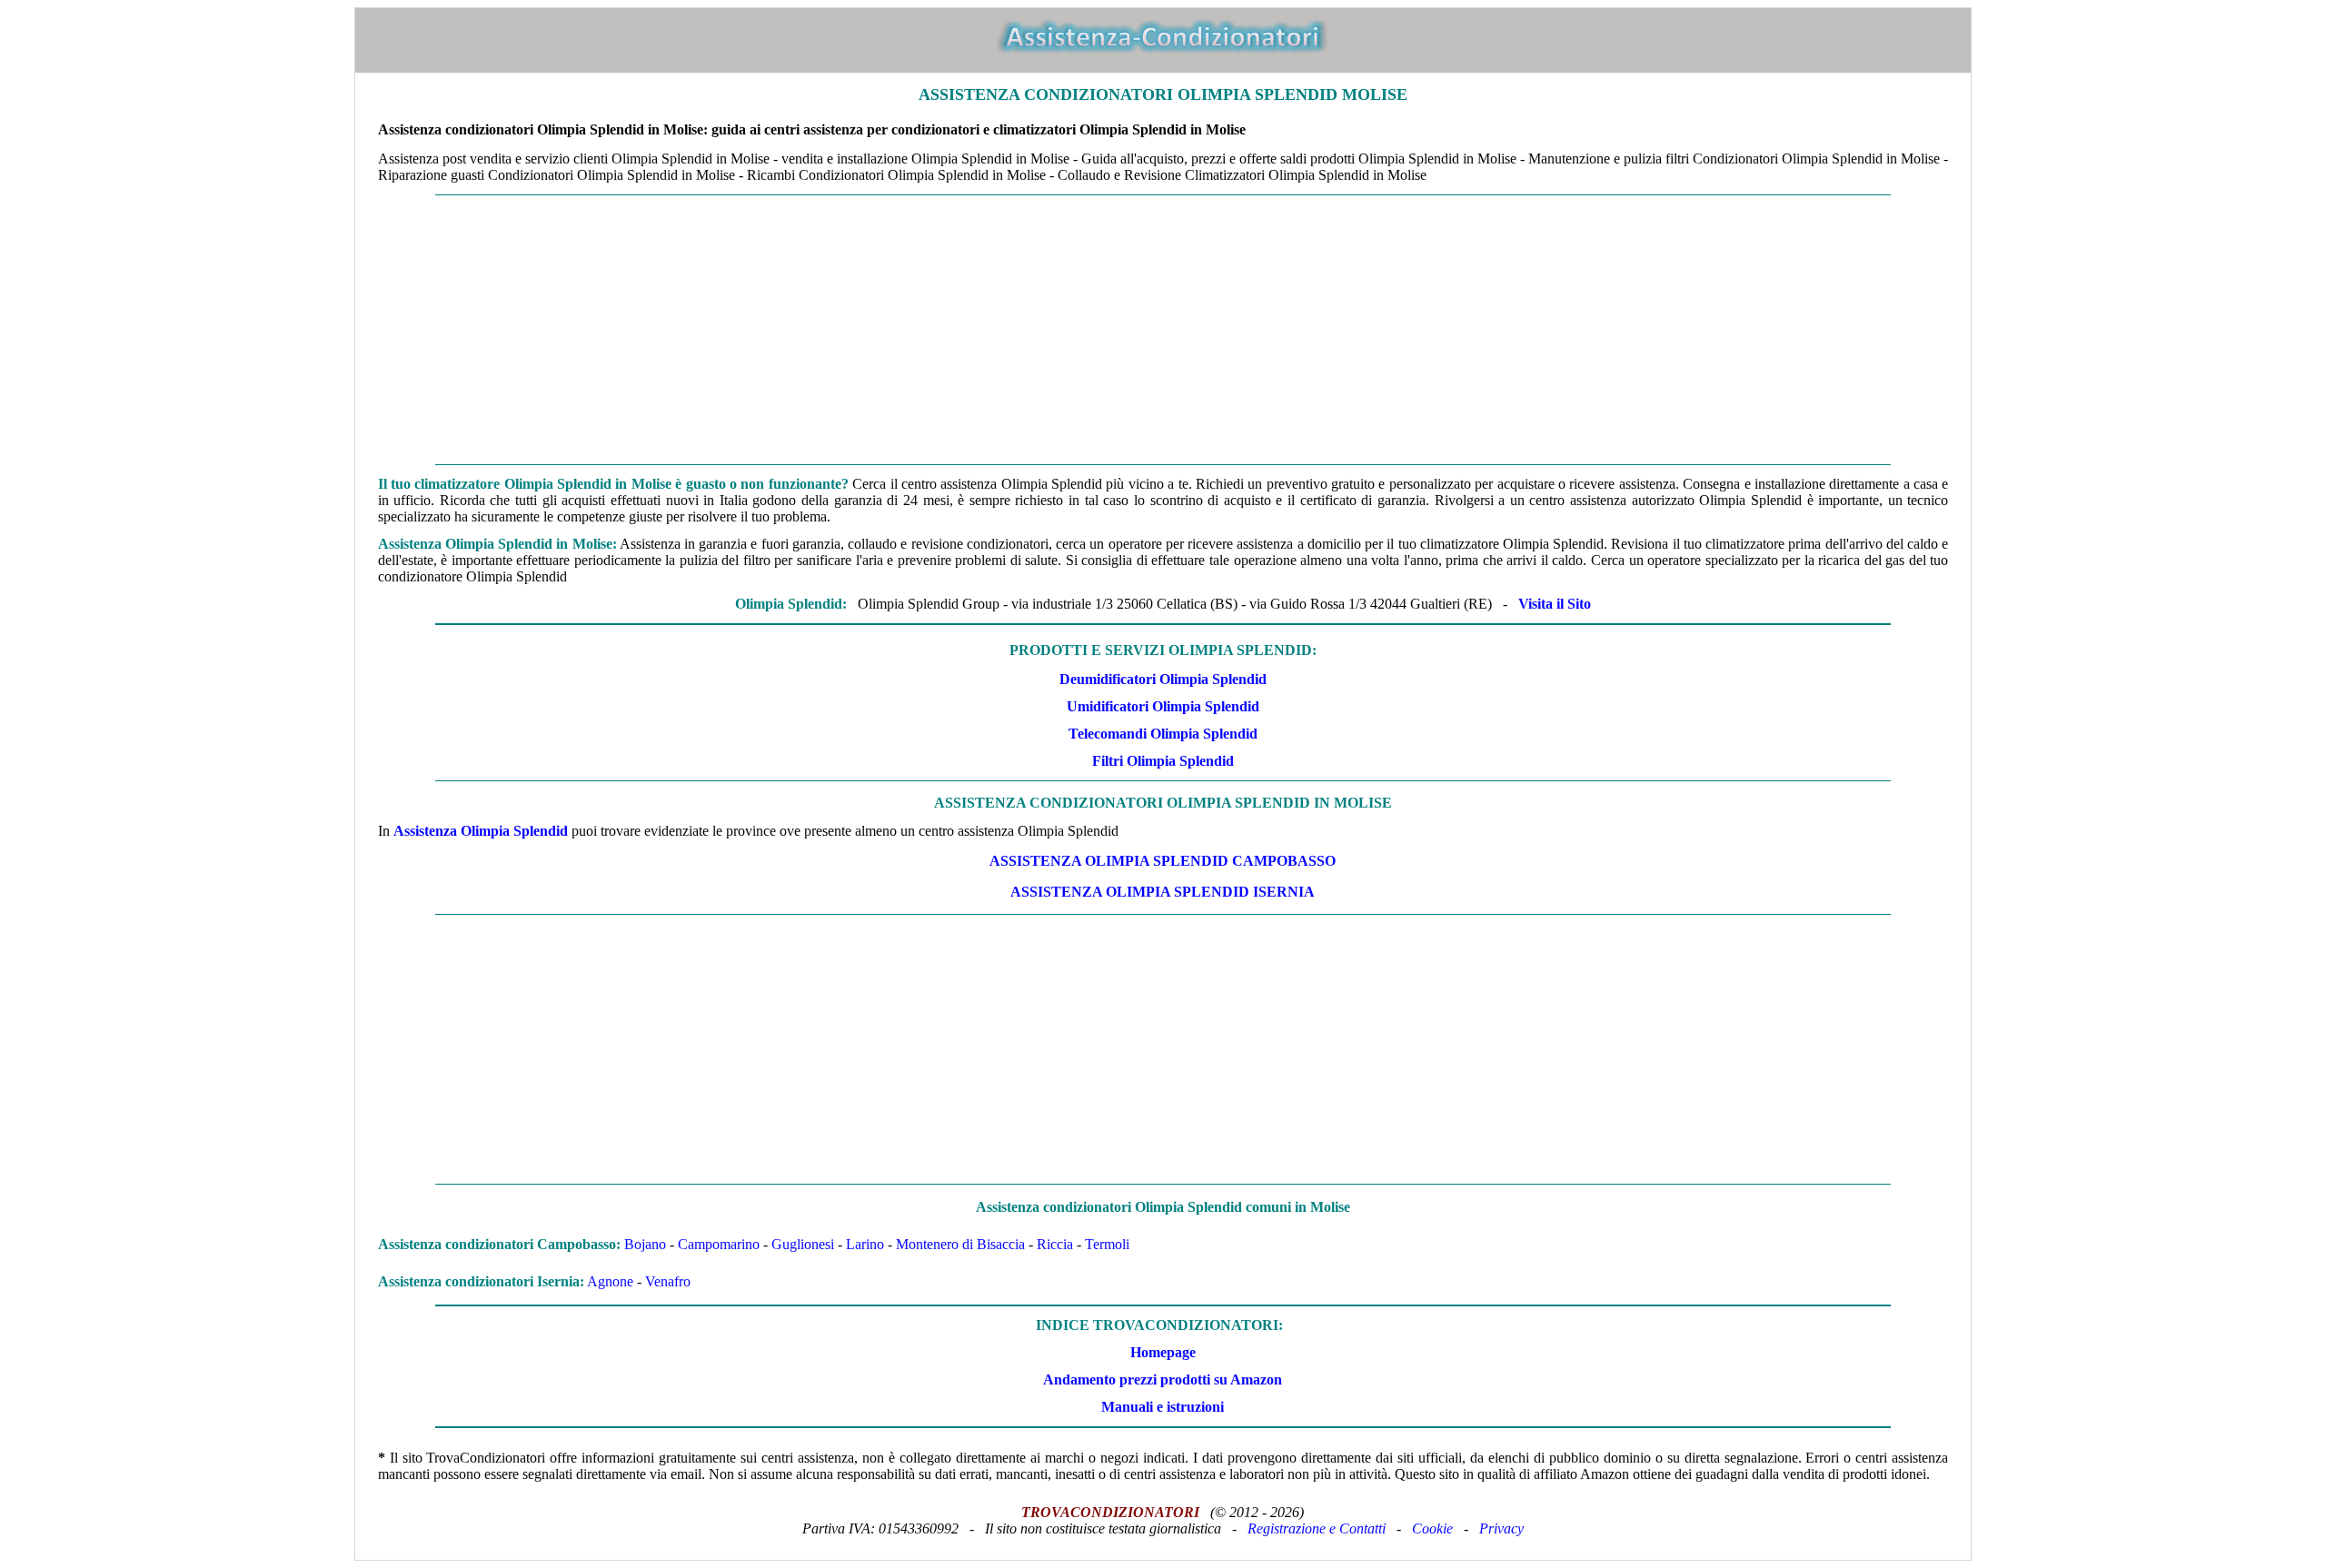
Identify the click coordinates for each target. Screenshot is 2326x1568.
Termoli (1107, 1244)
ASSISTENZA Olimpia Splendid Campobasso (1163, 861)
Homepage (1163, 1352)
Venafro (668, 1281)
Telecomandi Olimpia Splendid (1163, 734)
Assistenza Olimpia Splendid (481, 831)
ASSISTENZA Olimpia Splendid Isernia (1163, 892)
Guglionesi (803, 1244)
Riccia (1055, 1244)
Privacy (1501, 1528)
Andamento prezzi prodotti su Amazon (1163, 1379)
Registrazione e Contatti (1317, 1528)
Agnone (610, 1281)
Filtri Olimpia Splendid (1163, 761)
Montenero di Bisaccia (960, 1244)
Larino (865, 1244)
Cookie (1432, 1528)
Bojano (645, 1244)
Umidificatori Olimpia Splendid (1163, 706)
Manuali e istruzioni (1163, 1407)
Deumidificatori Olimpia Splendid (1163, 679)
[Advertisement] (1163, 330)
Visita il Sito (1555, 604)
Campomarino (719, 1244)
